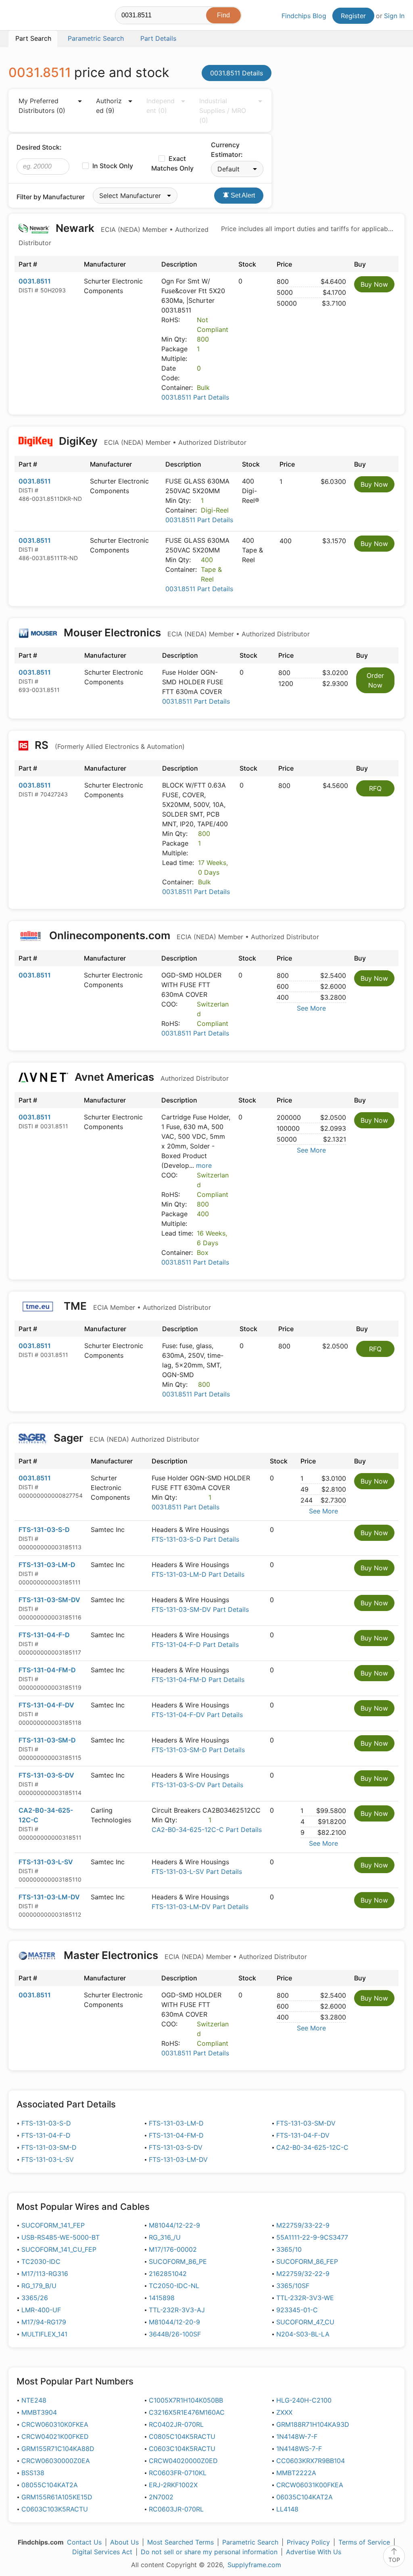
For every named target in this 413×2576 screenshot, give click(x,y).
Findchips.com (35, 17)
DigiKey (151, 441)
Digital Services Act (102, 2552)
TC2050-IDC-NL (174, 2286)
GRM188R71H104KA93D (313, 2424)
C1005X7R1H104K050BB (186, 2400)
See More (311, 1008)
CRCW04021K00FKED (55, 2436)
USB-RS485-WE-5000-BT (60, 2237)
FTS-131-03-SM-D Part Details (198, 1750)
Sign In (394, 16)
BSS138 (33, 2473)
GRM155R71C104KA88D (58, 2449)
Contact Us (84, 2542)
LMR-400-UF (41, 2310)
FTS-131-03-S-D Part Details (195, 1539)
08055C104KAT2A (50, 2485)
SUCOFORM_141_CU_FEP (59, 2249)
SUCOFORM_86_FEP (307, 2261)
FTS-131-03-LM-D (47, 1565)
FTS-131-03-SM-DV (49, 1600)
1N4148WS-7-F (299, 2449)
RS (108, 745)
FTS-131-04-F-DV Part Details (197, 1715)
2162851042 (168, 2274)
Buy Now (374, 284)
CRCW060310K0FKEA (55, 2424)
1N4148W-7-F (297, 2436)
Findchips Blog (304, 16)
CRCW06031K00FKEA (310, 2485)
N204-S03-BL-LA (303, 2334)
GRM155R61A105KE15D (57, 2497)
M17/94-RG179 (44, 2322)
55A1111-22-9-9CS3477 (312, 2237)
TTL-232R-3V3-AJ (177, 2310)
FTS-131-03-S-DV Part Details (197, 1785)
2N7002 (161, 2497)
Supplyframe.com (254, 2565)
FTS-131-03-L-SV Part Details (197, 1872)
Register (353, 16)
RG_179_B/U (39, 2286)
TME (136, 1306)
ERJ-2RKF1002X (173, 2485)
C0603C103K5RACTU (55, 2509)
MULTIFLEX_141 (44, 2334)
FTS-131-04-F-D (44, 1635)
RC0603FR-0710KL (178, 2473)
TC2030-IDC (41, 2261)
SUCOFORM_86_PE (178, 2261)
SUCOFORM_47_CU (305, 2322)
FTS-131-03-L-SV (46, 1862)
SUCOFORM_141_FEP (53, 2225)
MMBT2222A (296, 2473)
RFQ (375, 788)
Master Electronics (184, 1955)
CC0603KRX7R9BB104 (311, 2461)
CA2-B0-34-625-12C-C (312, 2147)
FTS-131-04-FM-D (47, 1670)
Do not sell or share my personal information (209, 2552)
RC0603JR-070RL (176, 2509)
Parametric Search (250, 2542)
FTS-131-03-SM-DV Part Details (200, 1609)
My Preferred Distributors (42, 106)
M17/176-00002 (173, 2249)
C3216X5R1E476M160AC (187, 2412)
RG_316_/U (165, 2237)
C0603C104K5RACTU (182, 2449)
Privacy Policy (308, 2542)
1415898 (162, 2298)
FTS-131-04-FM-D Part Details (198, 1680)
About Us (124, 2542)
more (204, 1165)
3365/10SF (293, 2286)
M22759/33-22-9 (303, 2225)
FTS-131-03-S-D (44, 1530)
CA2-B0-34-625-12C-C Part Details (207, 1830)
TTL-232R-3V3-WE (305, 2298)
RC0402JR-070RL (176, 2424)
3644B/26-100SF (175, 2334)
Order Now (375, 680)
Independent (161, 106)
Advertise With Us (314, 2552)
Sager (125, 1438)
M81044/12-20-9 (174, 2322)
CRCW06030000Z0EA (56, 2461)
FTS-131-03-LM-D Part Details (198, 1574)
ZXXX (284, 2412)
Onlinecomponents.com (183, 935)
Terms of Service (364, 2542)
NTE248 (34, 2400)
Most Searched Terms (180, 2542)
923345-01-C (297, 2310)
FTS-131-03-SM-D (47, 1740)
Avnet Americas (150, 1077)
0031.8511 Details (237, 73)
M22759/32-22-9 (303, 2274)
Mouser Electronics (186, 633)
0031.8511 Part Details (195, 397)
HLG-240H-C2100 (304, 2400)
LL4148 (287, 2509)
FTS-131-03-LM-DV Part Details (200, 1907)
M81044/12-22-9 (174, 2225)
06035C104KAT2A (305, 2497)
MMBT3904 (39, 2412)
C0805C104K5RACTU (182, 2436)
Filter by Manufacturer (51, 197)
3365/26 (35, 2298)
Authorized (109, 106)
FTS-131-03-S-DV (46, 1775)
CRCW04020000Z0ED (183, 2461)
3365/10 (289, 2249)
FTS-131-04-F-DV (46, 1705)
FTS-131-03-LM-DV (49, 1897)
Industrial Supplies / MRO (223, 110)
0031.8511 (35, 281)
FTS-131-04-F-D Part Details (195, 1644)
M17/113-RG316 (45, 2274)
